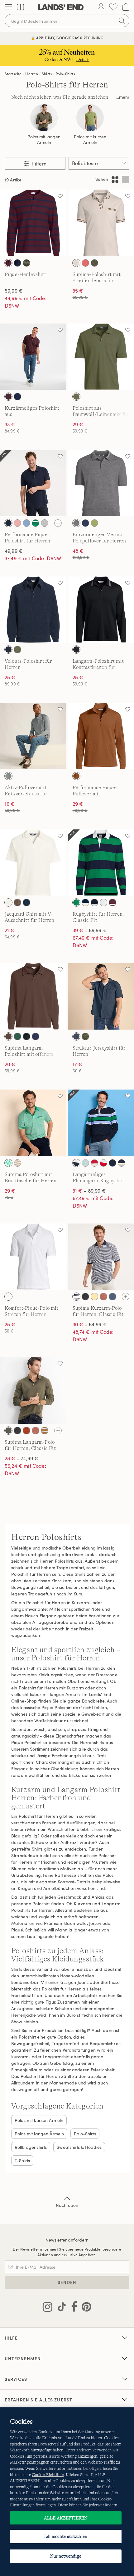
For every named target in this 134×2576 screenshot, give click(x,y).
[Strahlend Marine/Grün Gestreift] (76, 1163)
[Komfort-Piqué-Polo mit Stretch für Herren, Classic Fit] (33, 1257)
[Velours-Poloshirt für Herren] (33, 610)
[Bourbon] (26, 1431)
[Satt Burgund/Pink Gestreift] (112, 902)
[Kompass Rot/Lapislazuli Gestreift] (103, 1163)
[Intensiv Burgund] (8, 397)
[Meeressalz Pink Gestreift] (94, 902)
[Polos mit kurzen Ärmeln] (90, 118)
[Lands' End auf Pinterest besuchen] (85, 2308)
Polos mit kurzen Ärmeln (90, 140)
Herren (32, 74)
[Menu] (8, 7)
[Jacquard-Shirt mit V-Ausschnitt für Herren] (33, 863)
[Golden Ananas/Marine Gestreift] (85, 902)
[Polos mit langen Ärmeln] (44, 118)
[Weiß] (8, 1297)
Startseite (13, 74)
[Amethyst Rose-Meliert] (17, 523)
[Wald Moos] (26, 263)
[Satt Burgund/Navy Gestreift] (8, 263)
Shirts (47, 74)
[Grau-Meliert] (45, 523)
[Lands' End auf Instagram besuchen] (48, 2308)
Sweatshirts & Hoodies (79, 2147)
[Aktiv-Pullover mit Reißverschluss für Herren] (33, 736)
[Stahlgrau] (8, 776)
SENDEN (67, 2282)
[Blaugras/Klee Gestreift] (36, 523)
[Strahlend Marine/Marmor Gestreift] (122, 1163)
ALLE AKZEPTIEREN (66, 2518)
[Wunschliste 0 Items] (113, 7)
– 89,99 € (90, 930)
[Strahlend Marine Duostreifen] (76, 1297)
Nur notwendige (66, 2556)
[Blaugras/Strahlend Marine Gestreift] (76, 902)
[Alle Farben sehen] (58, 523)
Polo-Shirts (65, 74)
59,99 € (14, 291)
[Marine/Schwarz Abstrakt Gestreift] (26, 1036)
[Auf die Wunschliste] (60, 196)
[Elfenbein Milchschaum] (76, 263)
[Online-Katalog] (20, 7)
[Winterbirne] (94, 523)
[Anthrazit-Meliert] (85, 1297)
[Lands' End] (61, 7)
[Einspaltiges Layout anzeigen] (126, 180)
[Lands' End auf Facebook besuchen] (72, 2308)
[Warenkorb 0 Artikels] (126, 7)
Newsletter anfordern (67, 2240)
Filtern (39, 164)
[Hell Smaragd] (17, 1036)
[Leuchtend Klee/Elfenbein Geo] (8, 1163)
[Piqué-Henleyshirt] (33, 223)
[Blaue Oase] (26, 523)
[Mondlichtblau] (85, 523)
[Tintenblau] (76, 1036)
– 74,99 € (22, 1458)
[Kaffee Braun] (17, 902)
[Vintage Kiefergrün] (85, 1036)
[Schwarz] (76, 650)
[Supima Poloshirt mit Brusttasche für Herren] (33, 1123)
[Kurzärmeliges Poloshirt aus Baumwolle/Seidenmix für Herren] (33, 357)
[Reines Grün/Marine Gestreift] (103, 902)
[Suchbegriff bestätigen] (122, 21)
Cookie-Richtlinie (48, 2475)
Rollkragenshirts (31, 2147)
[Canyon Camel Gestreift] (45, 1431)
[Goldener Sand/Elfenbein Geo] (17, 1163)
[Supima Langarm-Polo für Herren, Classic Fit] (33, 1390)
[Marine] (8, 650)
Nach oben (67, 2205)
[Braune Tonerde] (103, 1297)
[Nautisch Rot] (85, 263)
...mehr (123, 97)
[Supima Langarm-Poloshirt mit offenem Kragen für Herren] (33, 996)
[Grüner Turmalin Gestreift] (85, 1163)
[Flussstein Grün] (76, 397)
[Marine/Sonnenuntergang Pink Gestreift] (112, 1163)
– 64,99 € (90, 1324)
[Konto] (101, 7)
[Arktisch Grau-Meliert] (76, 523)
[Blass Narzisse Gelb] (94, 1297)
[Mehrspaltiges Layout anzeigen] (115, 180)
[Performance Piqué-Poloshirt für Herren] (33, 483)
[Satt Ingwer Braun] (76, 776)
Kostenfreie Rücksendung (67, 38)
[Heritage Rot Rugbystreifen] (94, 1163)
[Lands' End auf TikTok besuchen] (60, 2308)
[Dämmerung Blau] (112, 1297)
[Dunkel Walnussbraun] (8, 1036)
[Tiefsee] (36, 1036)
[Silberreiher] (8, 902)
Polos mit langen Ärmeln (44, 140)
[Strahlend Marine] (17, 263)
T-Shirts (22, 2161)
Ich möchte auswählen (66, 2536)
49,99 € (14, 551)
